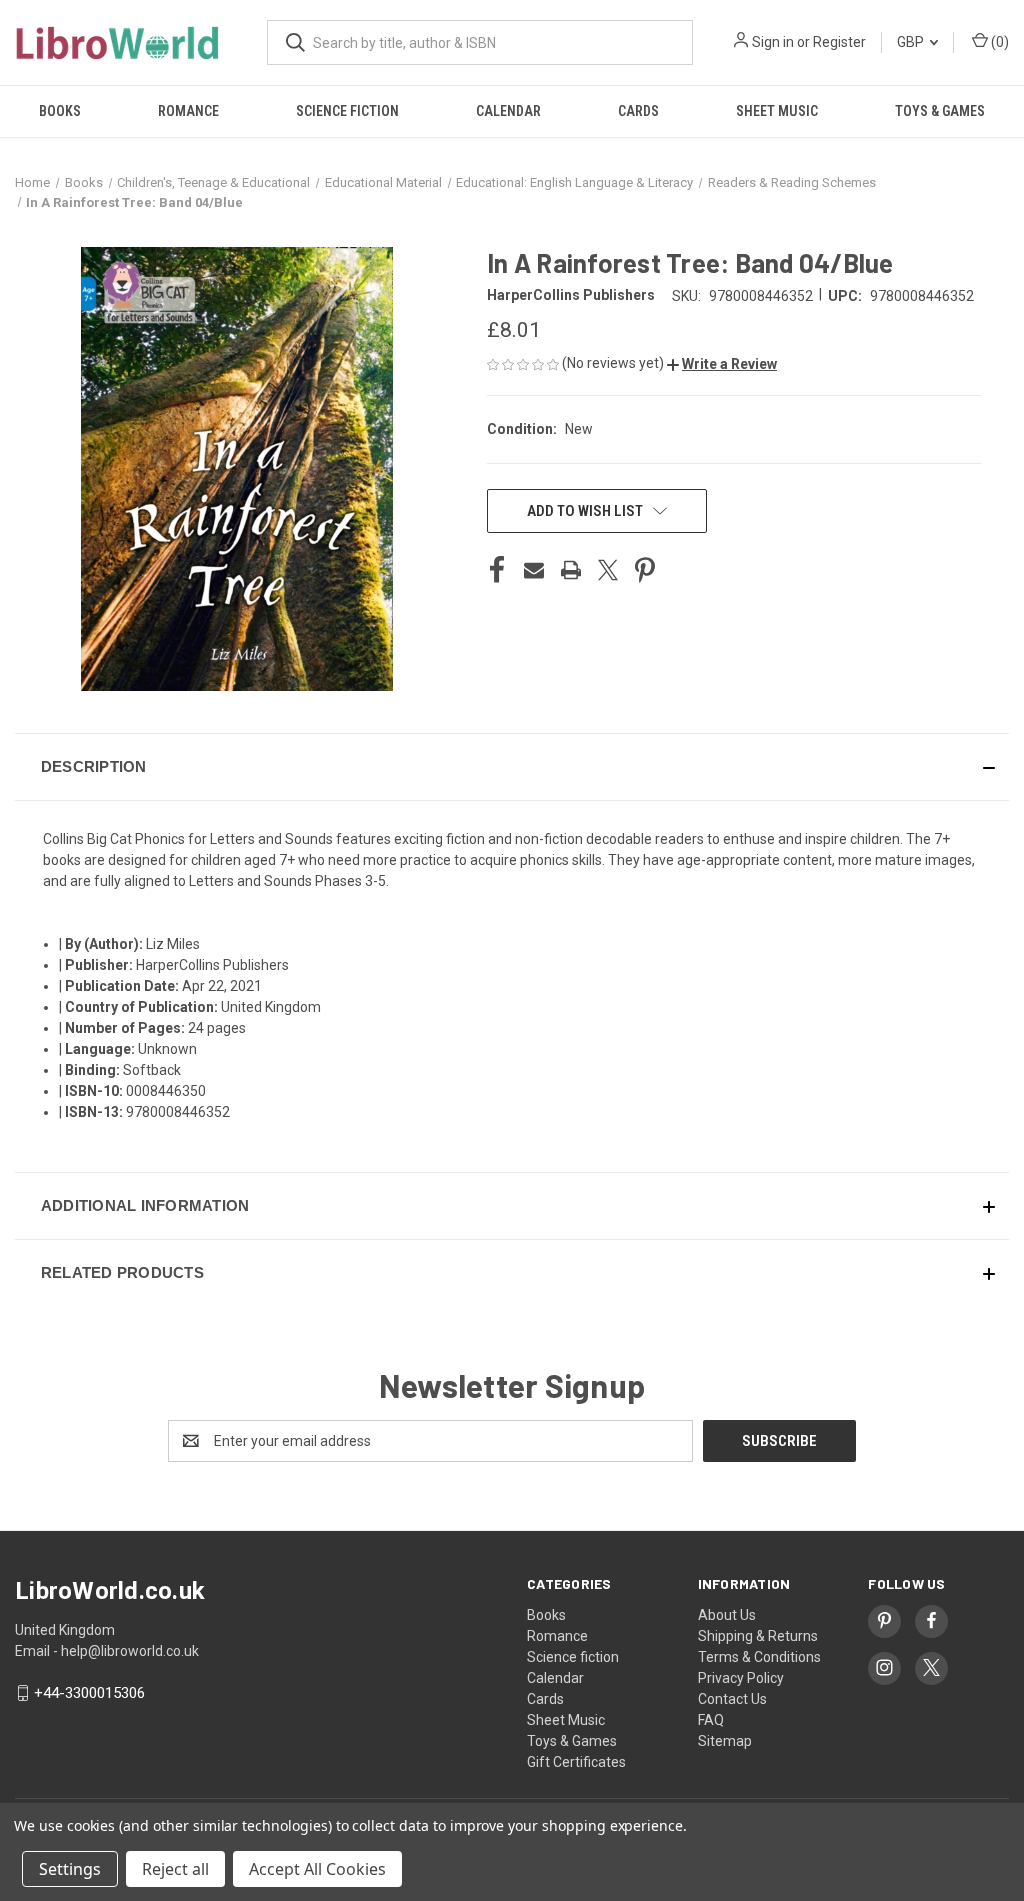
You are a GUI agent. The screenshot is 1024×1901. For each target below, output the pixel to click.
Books (60, 111)
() (998, 42)
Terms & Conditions (759, 1657)
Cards (638, 111)
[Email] (534, 570)
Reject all (175, 1869)
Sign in (773, 42)
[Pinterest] (645, 570)
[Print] (571, 570)
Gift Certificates (576, 1762)
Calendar (508, 111)
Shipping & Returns (758, 1636)
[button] (722, 364)
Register (839, 42)
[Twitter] (608, 570)
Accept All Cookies (317, 1869)
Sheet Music (777, 111)
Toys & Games (940, 111)
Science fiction (347, 111)
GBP (912, 42)
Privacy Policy (741, 1678)
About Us (727, 1615)
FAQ (711, 1720)
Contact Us (732, 1699)
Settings (70, 1869)
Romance (188, 111)
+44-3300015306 (89, 1693)
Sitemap (725, 1741)
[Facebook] (497, 570)
